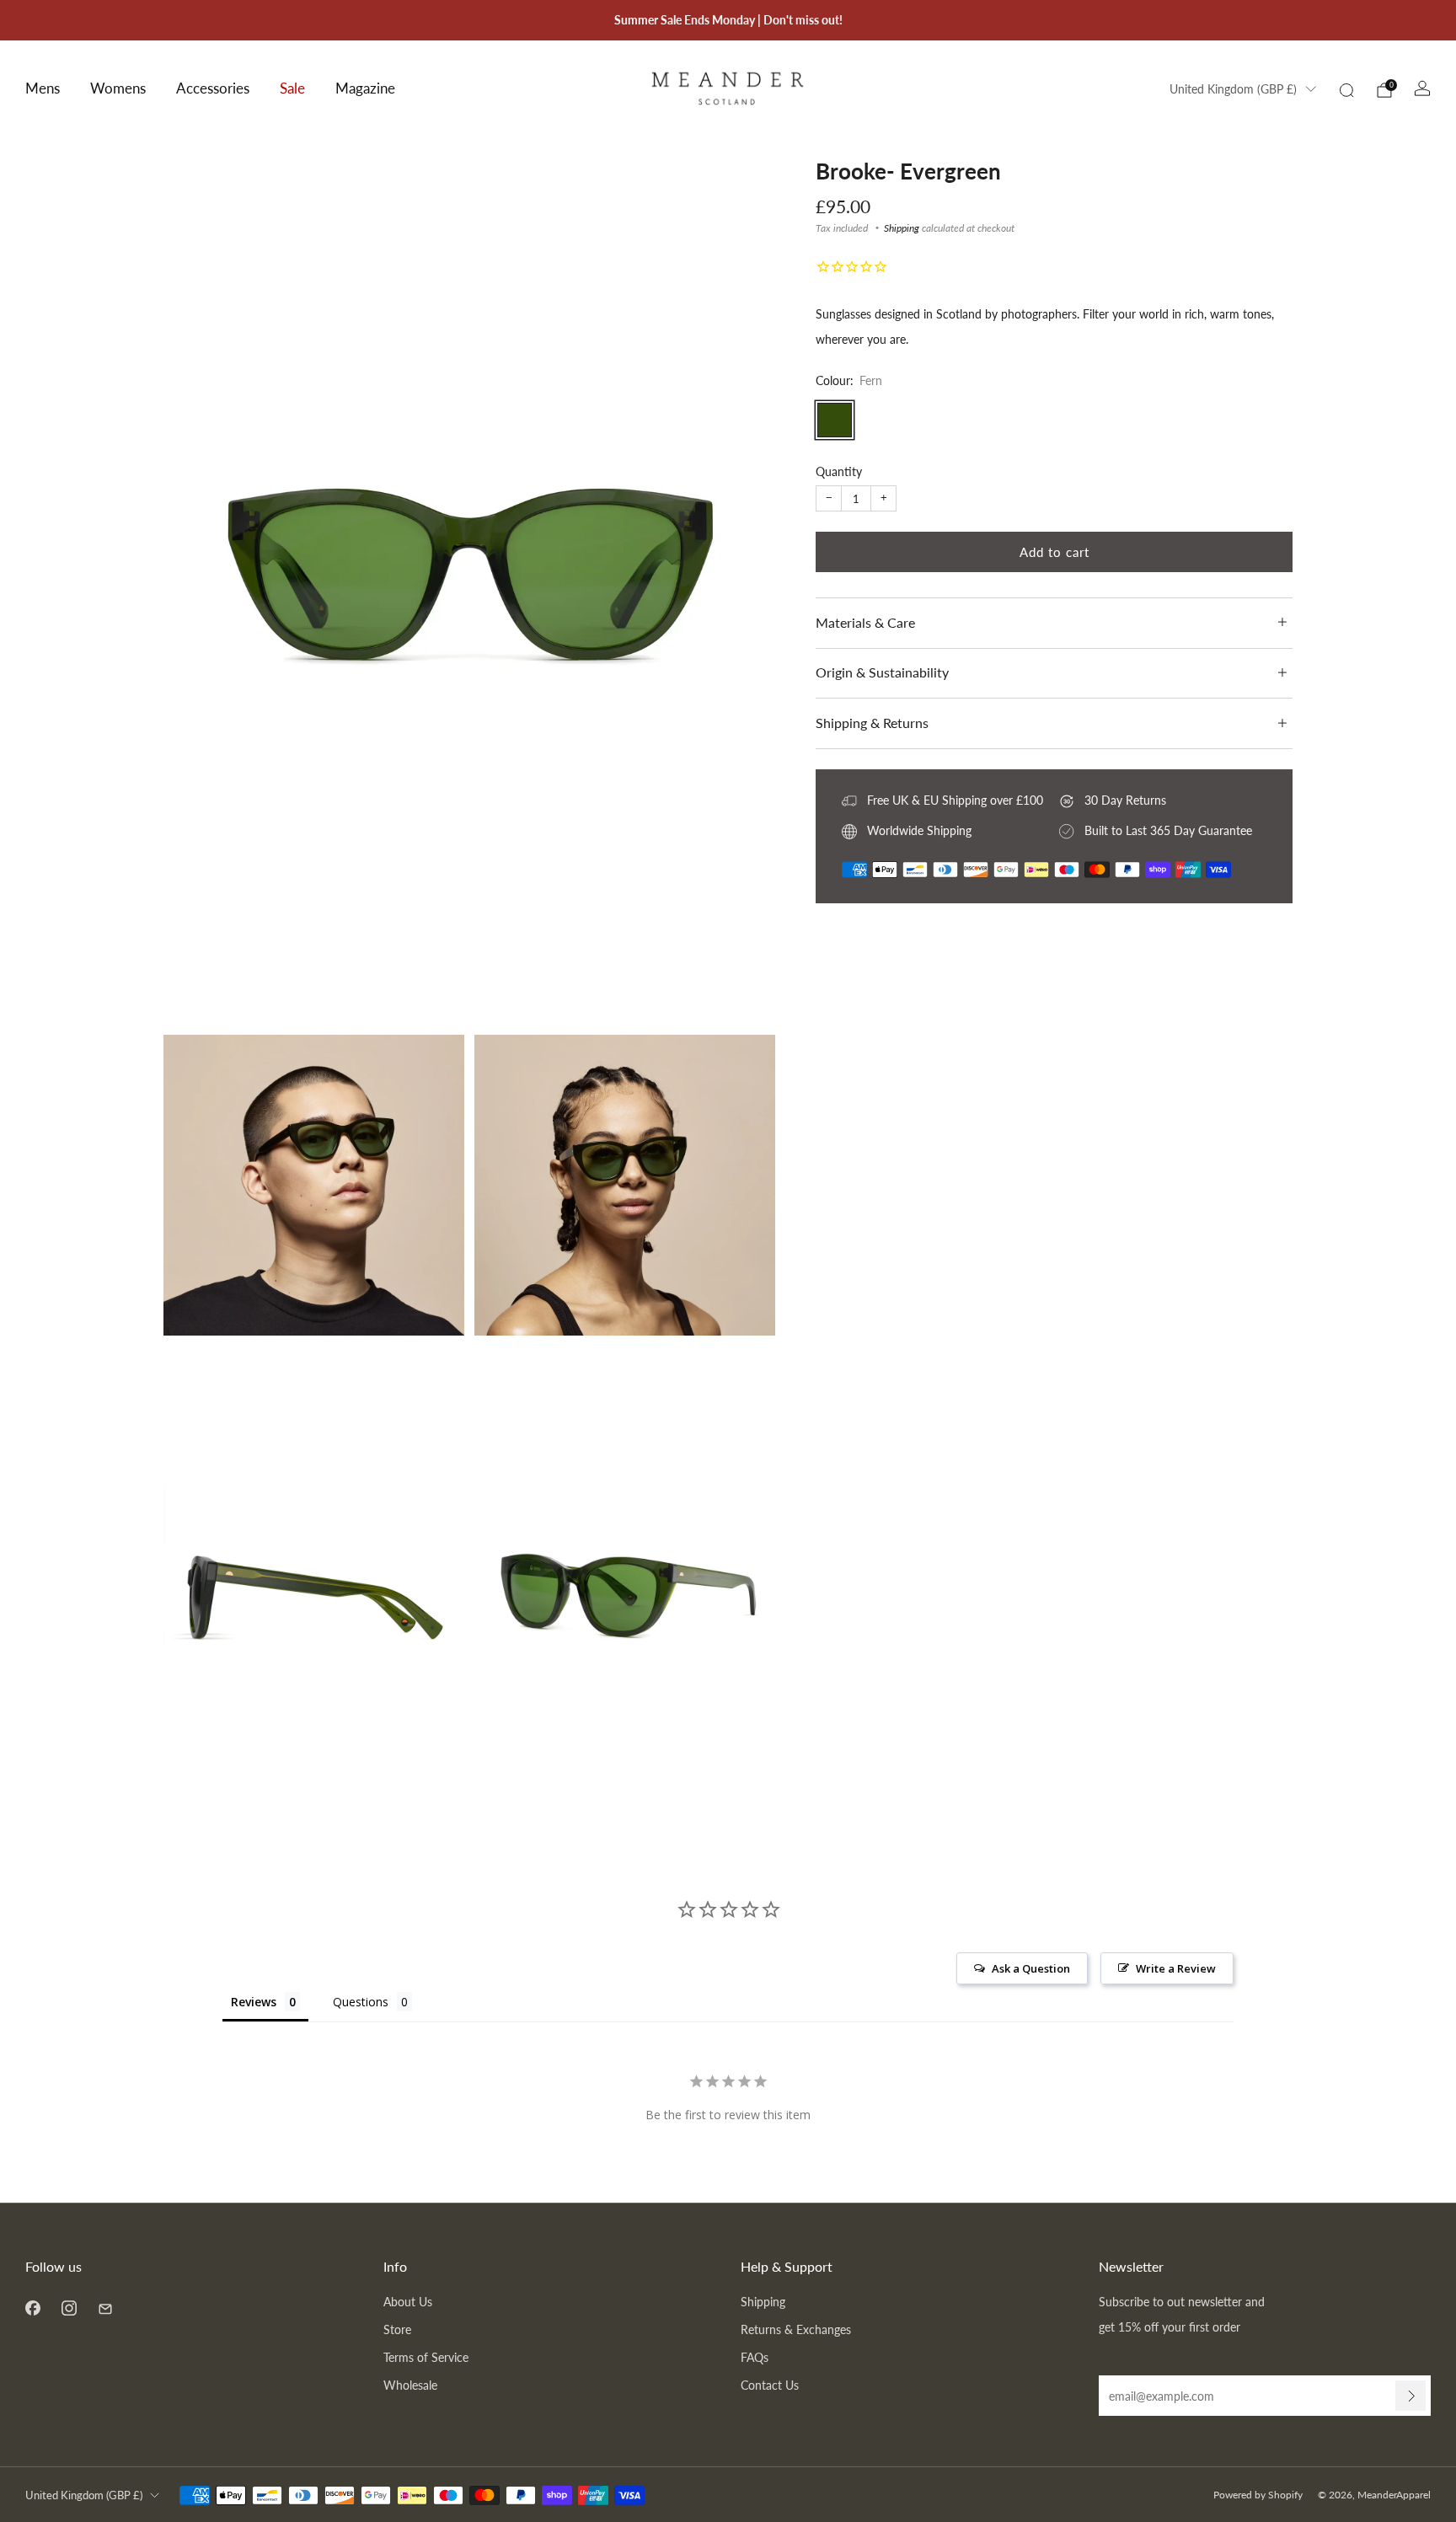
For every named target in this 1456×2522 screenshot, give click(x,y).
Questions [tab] (361, 2002)
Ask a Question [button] (1031, 1968)
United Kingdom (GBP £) (1233, 89)
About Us (408, 2302)
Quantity (839, 471)
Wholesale (410, 2385)
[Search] (1346, 90)
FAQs (755, 2357)
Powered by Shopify (1258, 2495)
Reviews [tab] (254, 2002)
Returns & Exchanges (796, 2329)
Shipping (902, 228)
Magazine (365, 88)
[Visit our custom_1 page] (105, 2308)
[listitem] (728, 20)
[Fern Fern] (835, 420)
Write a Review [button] (1176, 1968)
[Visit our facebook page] (32, 2308)
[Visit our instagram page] (69, 2308)
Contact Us (770, 2385)
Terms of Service (426, 2357)
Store (397, 2329)
